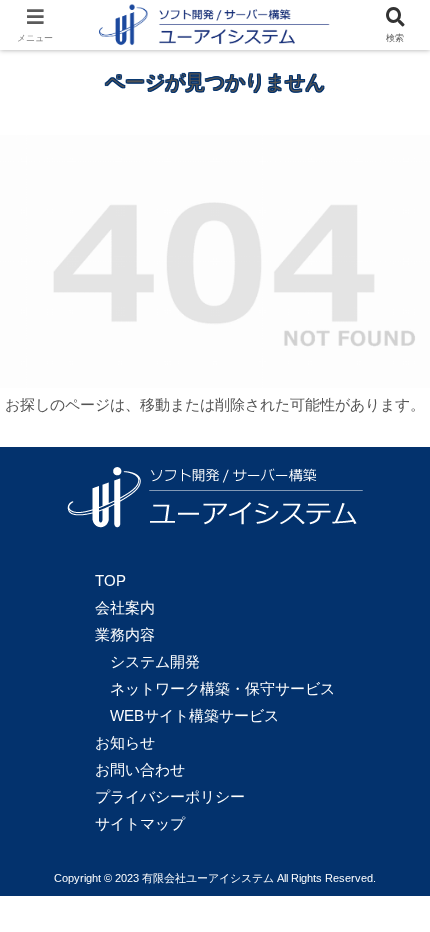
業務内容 (125, 634)
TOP (110, 580)
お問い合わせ (140, 769)
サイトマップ (140, 823)
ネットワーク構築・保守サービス (222, 688)
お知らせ (125, 742)
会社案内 (125, 607)
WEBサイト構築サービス (194, 715)
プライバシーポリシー (170, 796)
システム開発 (155, 661)
